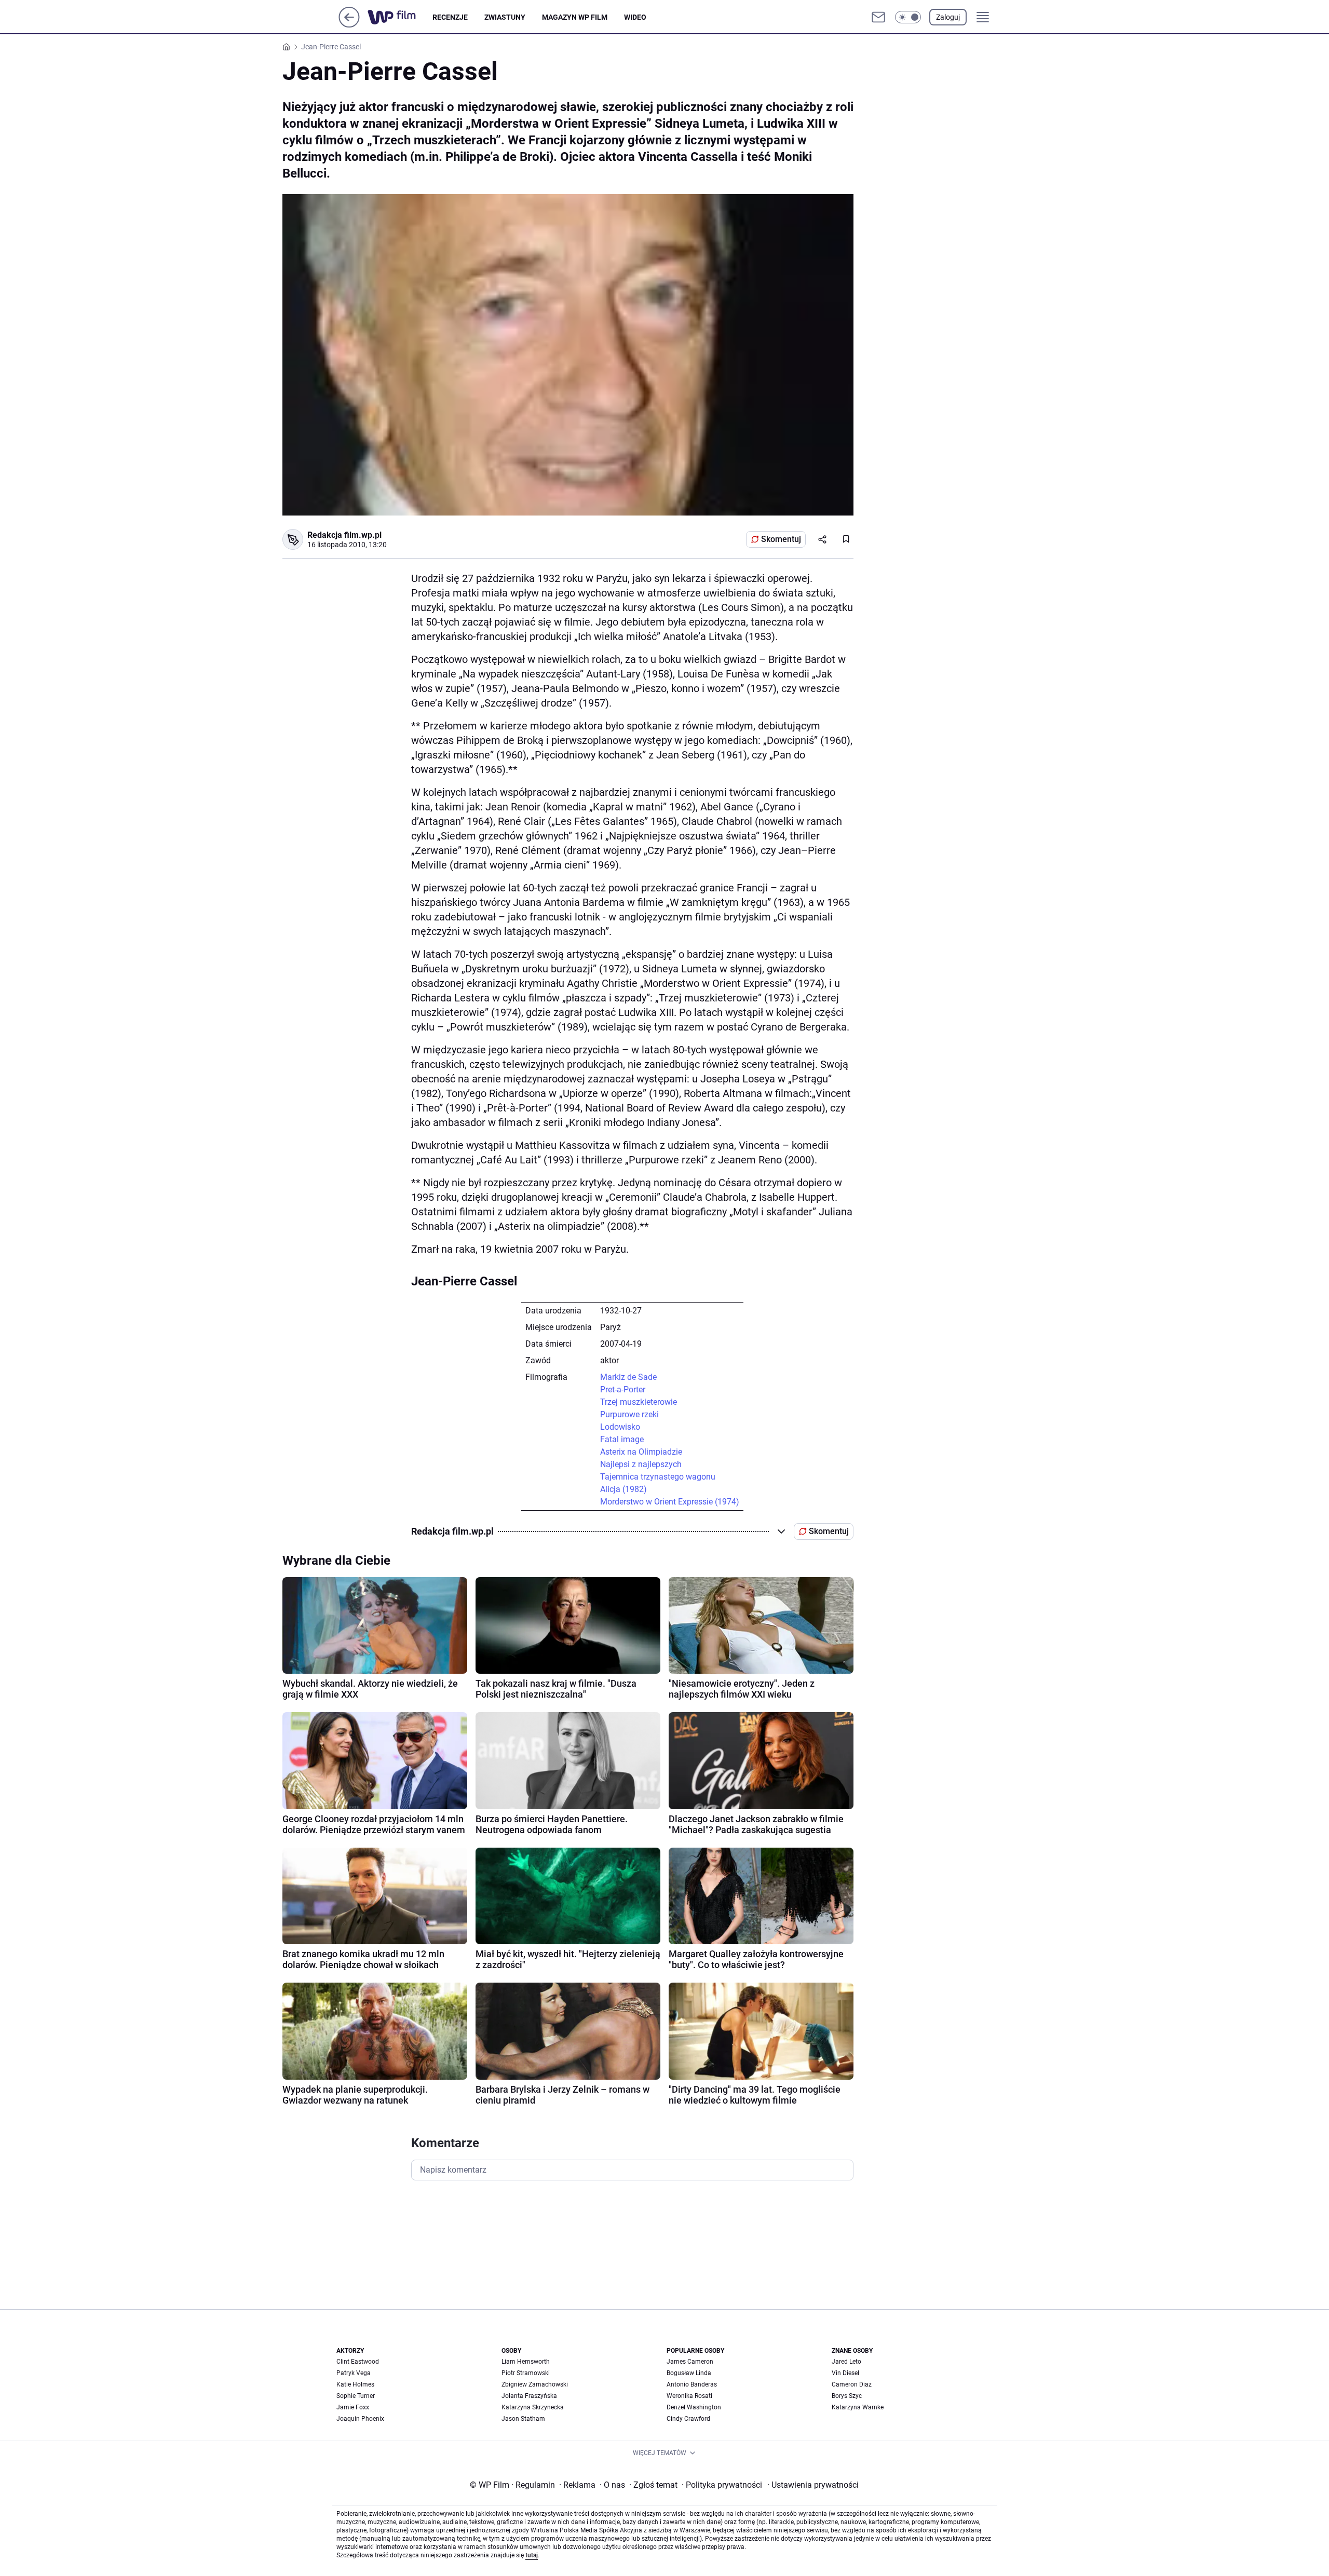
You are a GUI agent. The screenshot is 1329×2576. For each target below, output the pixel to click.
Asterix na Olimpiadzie (641, 1452)
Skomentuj (781, 539)
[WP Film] (400, 17)
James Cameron (690, 2362)
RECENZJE (450, 17)
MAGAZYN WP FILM (575, 17)
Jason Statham (523, 2419)
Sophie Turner (356, 2396)
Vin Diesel (845, 2373)
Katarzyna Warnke (858, 2407)
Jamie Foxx (353, 2407)
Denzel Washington (694, 2407)
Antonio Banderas (692, 2384)
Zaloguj (948, 17)
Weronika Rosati (689, 2396)
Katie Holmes (355, 2384)
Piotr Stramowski (526, 2373)
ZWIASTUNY (505, 17)
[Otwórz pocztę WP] (878, 17)
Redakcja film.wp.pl (344, 535)
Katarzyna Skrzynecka (533, 2407)
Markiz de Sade (628, 1377)
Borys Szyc (847, 2396)
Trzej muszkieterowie (639, 1402)
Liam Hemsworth (526, 2362)
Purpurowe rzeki (629, 1414)
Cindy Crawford (688, 2419)
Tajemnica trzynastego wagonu (658, 1477)
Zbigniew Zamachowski (535, 2384)
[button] (908, 17)
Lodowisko (620, 1427)
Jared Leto (846, 2362)
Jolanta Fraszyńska (529, 2396)
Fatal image (622, 1439)
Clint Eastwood (358, 2362)
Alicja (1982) (623, 1489)
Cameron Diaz (852, 2384)
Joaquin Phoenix (360, 2419)
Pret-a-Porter (623, 1389)
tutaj (532, 2555)
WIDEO (635, 17)
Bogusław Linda (689, 2373)
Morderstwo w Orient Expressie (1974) (670, 1502)
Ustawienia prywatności (813, 2485)
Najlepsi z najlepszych (641, 1464)
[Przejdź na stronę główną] (349, 25)
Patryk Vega (354, 2373)
